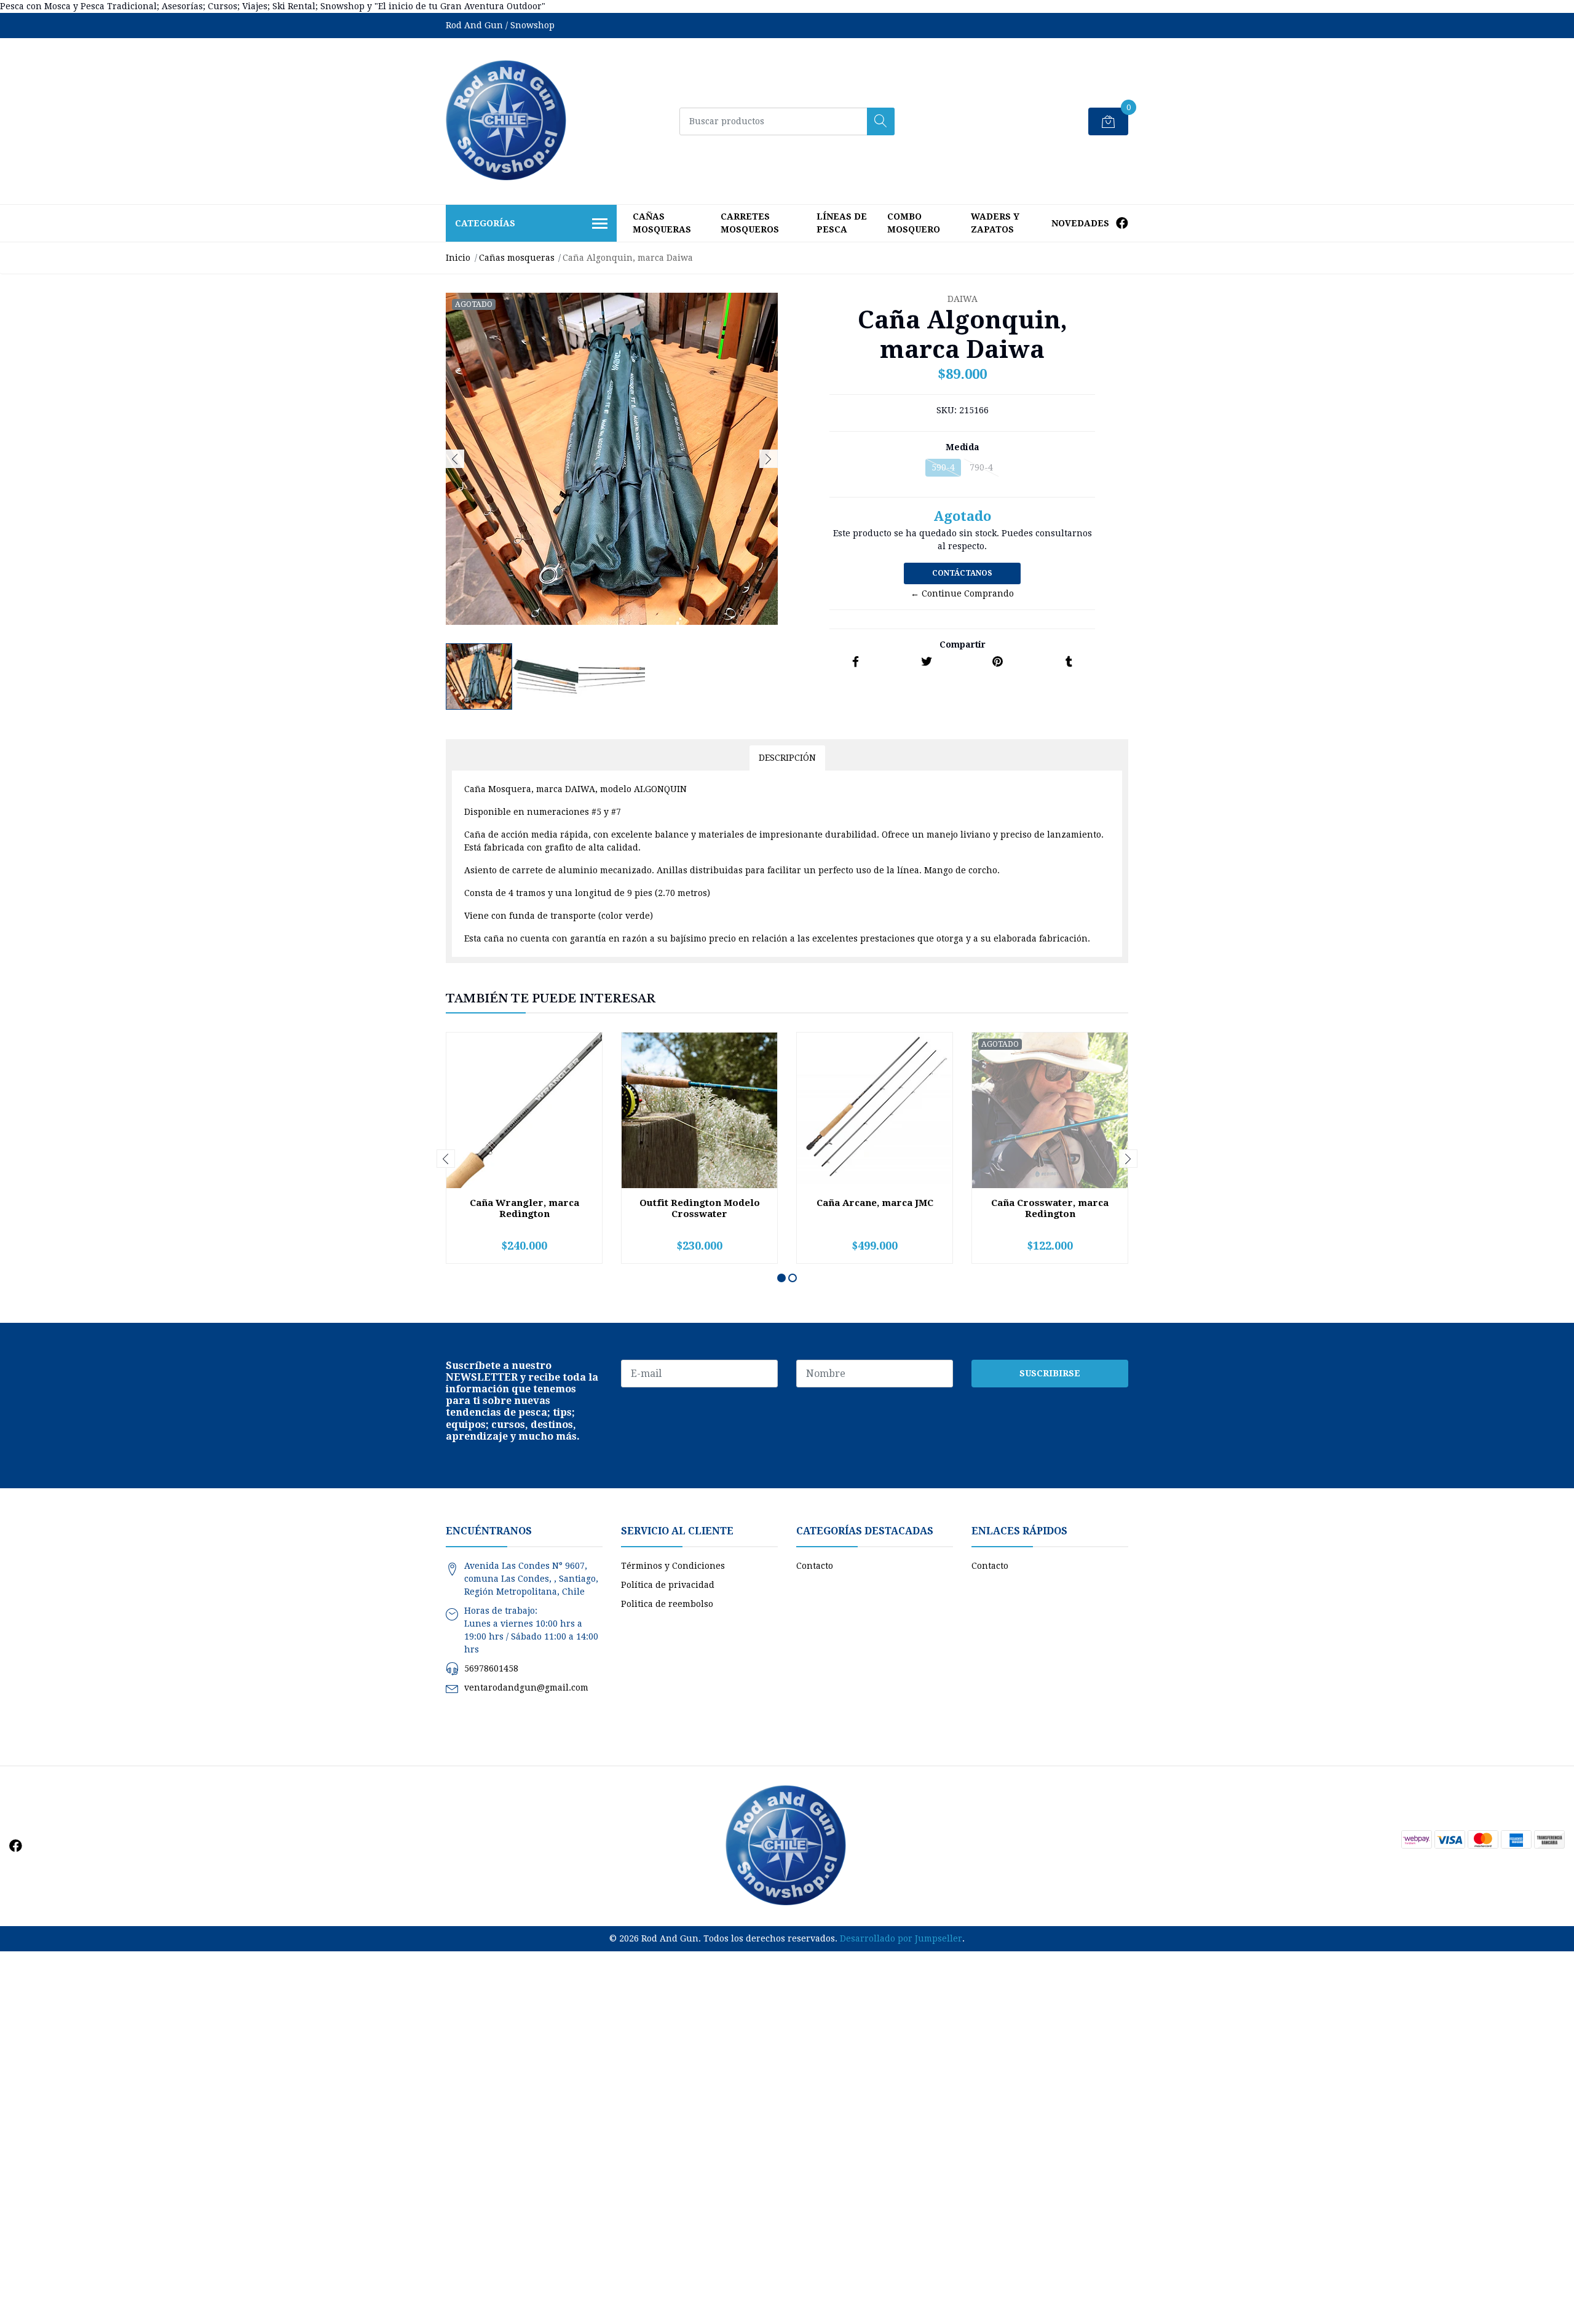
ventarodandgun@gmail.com (526, 1687)
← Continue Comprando (962, 593)
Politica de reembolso (667, 1604)
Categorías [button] (485, 223)
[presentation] (455, 459)
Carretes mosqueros (750, 223)
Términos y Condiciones (673, 1566)
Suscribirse (1050, 1373)
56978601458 (491, 1668)
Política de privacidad (668, 1585)
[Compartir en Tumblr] (1069, 662)
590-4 (943, 467)
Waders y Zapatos (995, 223)
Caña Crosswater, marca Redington (1050, 1208)
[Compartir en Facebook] (856, 662)
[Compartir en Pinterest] (998, 662)
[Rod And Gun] (507, 121)
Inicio (458, 258)
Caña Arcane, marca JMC (875, 1203)
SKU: (947, 410)
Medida (963, 447)
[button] (781, 1278)
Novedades (1080, 223)
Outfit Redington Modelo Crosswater (700, 1208)
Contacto (815, 1566)
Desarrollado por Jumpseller (901, 1938)
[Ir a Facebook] (1122, 223)
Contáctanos (962, 573)
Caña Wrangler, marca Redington (524, 1208)
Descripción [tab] (787, 758)
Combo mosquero (914, 223)
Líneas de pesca (842, 223)
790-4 (981, 467)
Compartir (963, 644)
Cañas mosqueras (662, 223)
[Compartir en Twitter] (927, 662)
